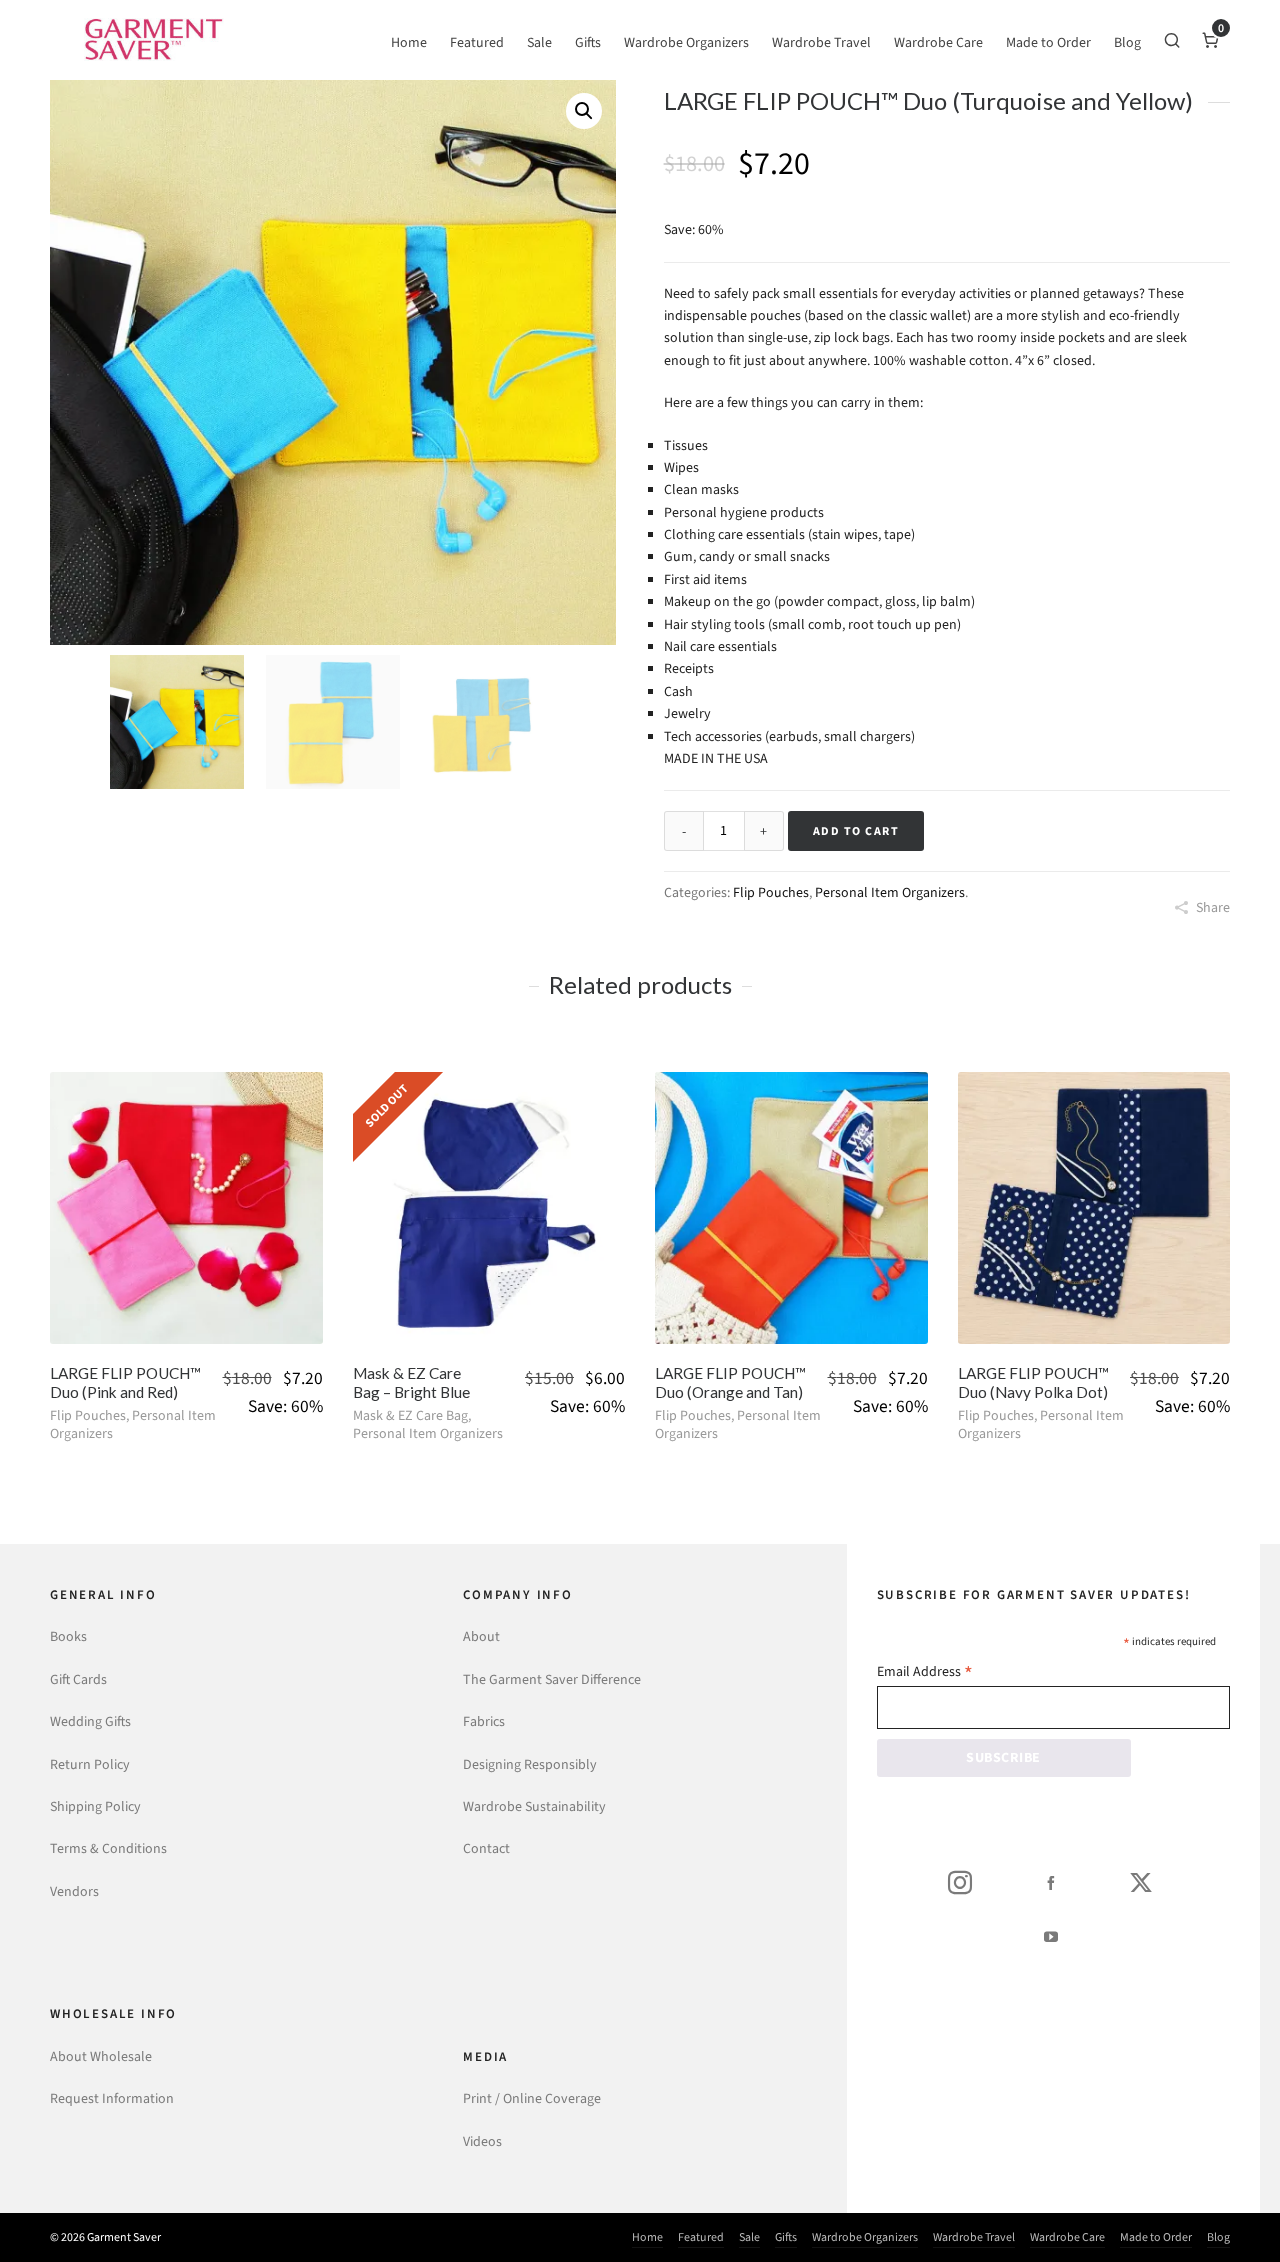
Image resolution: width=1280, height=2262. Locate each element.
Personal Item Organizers (890, 892)
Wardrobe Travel (974, 2237)
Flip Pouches (771, 892)
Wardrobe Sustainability (534, 1806)
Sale (749, 2237)
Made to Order (1156, 2237)
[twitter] (1141, 1882)
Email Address (925, 1673)
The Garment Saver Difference (552, 1679)
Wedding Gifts (90, 1721)
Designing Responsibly (530, 1764)
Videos (482, 2141)
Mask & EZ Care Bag (410, 1415)
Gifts (786, 2237)
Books (68, 1636)
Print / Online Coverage (532, 2098)
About (481, 1636)
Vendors (74, 1891)
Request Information (112, 2098)
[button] (584, 111)
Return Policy (90, 1764)
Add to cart (856, 831)
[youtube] (1051, 1936)
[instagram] (960, 1882)
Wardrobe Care (1067, 2237)
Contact (486, 1848)
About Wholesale (101, 2056)
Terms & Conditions (108, 1848)
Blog (1218, 2237)
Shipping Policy (95, 1806)
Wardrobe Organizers (865, 2237)
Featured (701, 2237)
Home (647, 2237)
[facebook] (1051, 1882)
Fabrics (484, 1721)
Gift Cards (78, 1679)
